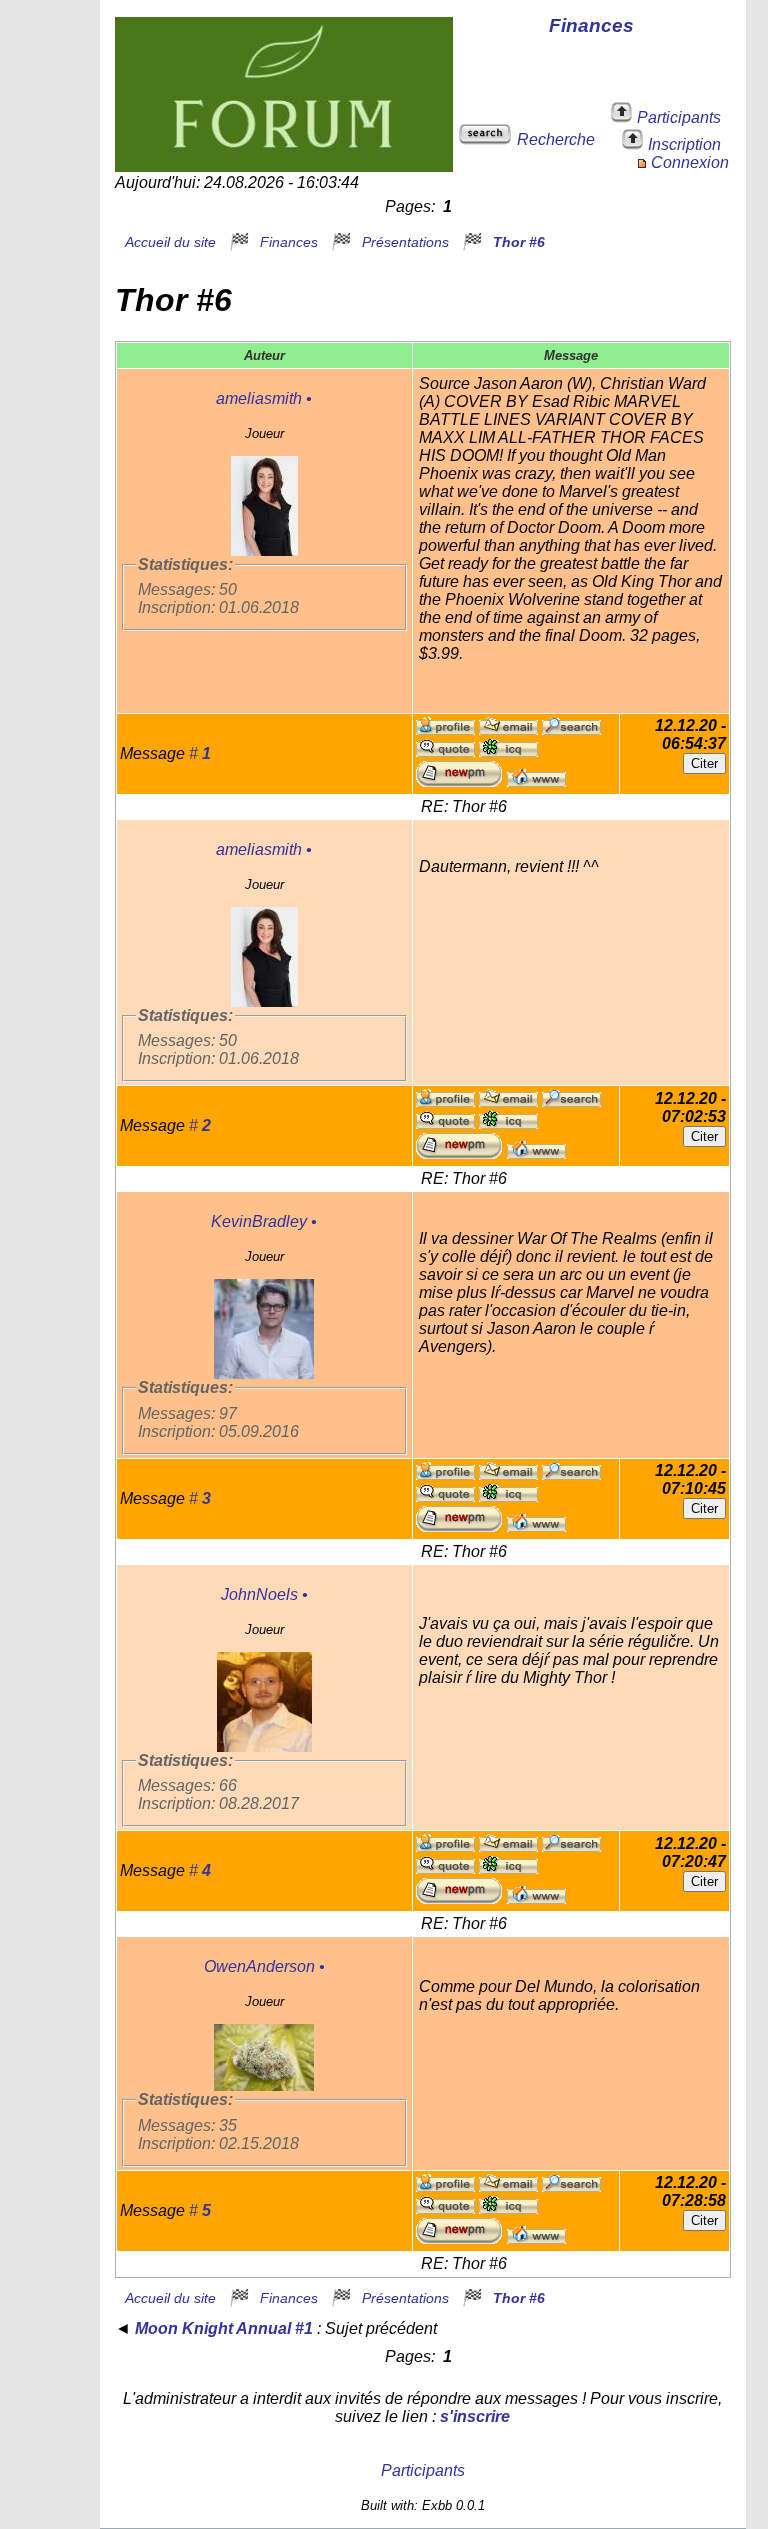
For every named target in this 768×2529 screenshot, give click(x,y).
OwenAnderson (259, 1966)
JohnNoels (259, 1594)
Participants (679, 117)
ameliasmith (259, 398)
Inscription (684, 144)
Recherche (556, 139)
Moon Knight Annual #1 (224, 2328)
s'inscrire (475, 2416)
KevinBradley (259, 1221)
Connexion (690, 162)
